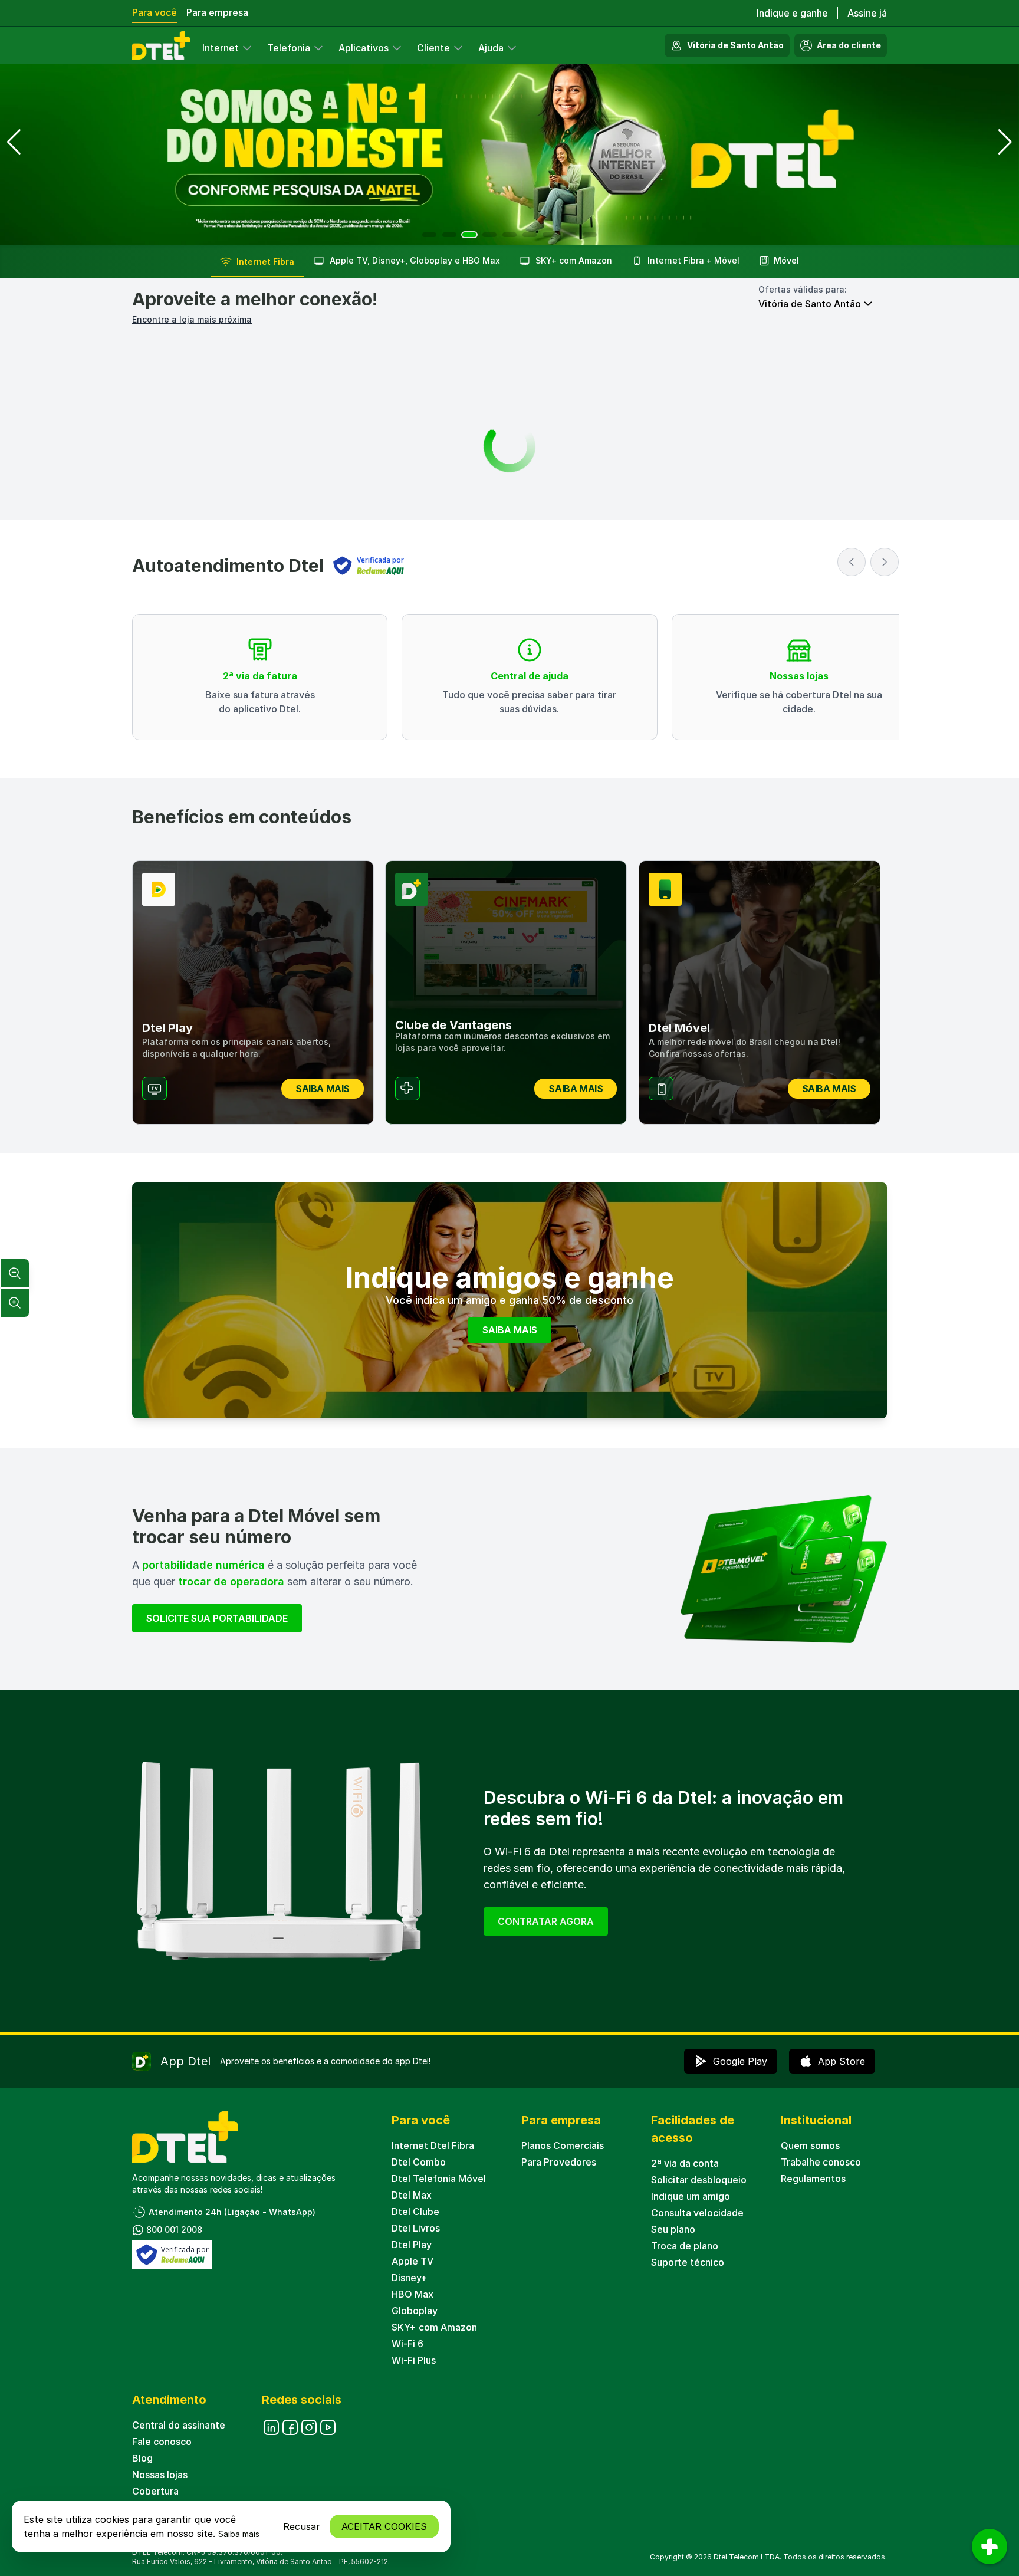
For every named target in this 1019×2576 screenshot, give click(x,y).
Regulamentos (813, 2179)
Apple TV (412, 2261)
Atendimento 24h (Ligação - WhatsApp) (232, 2212)
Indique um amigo (691, 2196)
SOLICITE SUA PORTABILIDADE (217, 1618)
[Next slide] (1005, 142)
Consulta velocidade (697, 2213)
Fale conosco (162, 2442)
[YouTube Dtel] (328, 2427)
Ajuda (491, 48)
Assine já (867, 13)
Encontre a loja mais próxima (192, 319)
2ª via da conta (685, 2163)
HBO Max (412, 2294)
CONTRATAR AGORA (546, 1921)
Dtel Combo (419, 2162)
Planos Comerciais (563, 2145)
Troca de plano (685, 2246)
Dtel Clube (415, 2212)
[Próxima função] (885, 562)
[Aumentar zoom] (15, 1303)
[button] (429, 235)
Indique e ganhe (792, 13)
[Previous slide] (14, 142)
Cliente (433, 48)
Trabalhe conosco (821, 2162)
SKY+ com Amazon (434, 2327)
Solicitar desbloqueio (699, 2180)
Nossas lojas (160, 2475)
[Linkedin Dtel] (271, 2427)
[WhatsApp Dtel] (309, 2427)
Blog (142, 2458)
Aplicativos (364, 48)
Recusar (302, 2526)
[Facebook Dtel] (290, 2427)
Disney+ (410, 2278)
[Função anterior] (852, 562)
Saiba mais (239, 2534)
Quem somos (810, 2145)
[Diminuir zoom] (15, 1273)
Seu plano (673, 2229)
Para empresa (217, 12)
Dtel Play (412, 2245)
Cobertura (155, 2491)
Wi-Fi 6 (407, 2344)
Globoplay (415, 2311)
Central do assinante (179, 2425)
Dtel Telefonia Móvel (439, 2179)
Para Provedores (559, 2162)
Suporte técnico (688, 2262)
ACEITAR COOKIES (384, 2526)
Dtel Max (412, 2195)
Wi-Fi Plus (414, 2360)
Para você (155, 12)
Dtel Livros (416, 2228)
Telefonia (289, 48)
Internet (221, 48)
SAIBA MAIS (510, 1330)
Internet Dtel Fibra (433, 2145)
